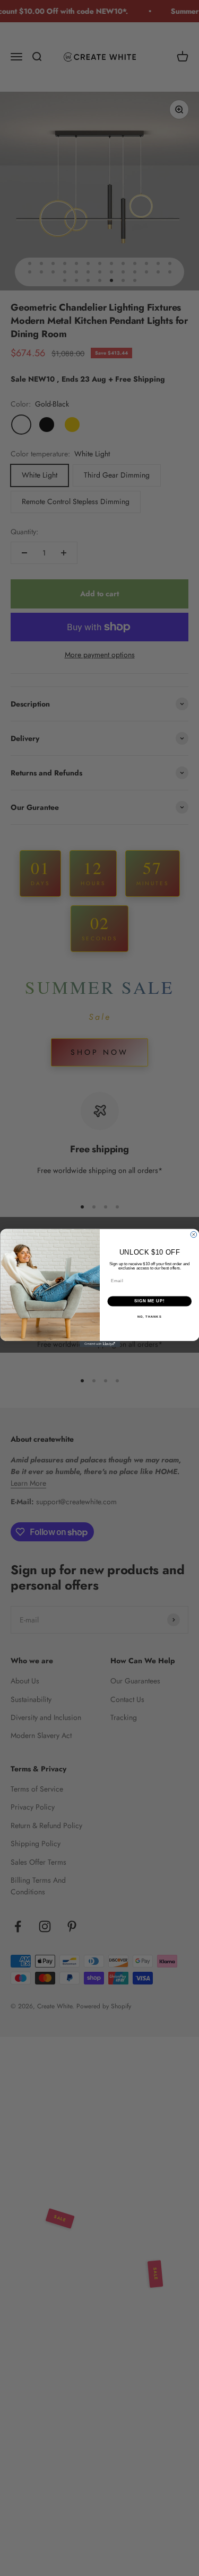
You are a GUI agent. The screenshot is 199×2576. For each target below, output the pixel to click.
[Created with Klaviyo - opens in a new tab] (99, 1344)
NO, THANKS (149, 1317)
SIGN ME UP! (149, 1301)
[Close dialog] (194, 1234)
